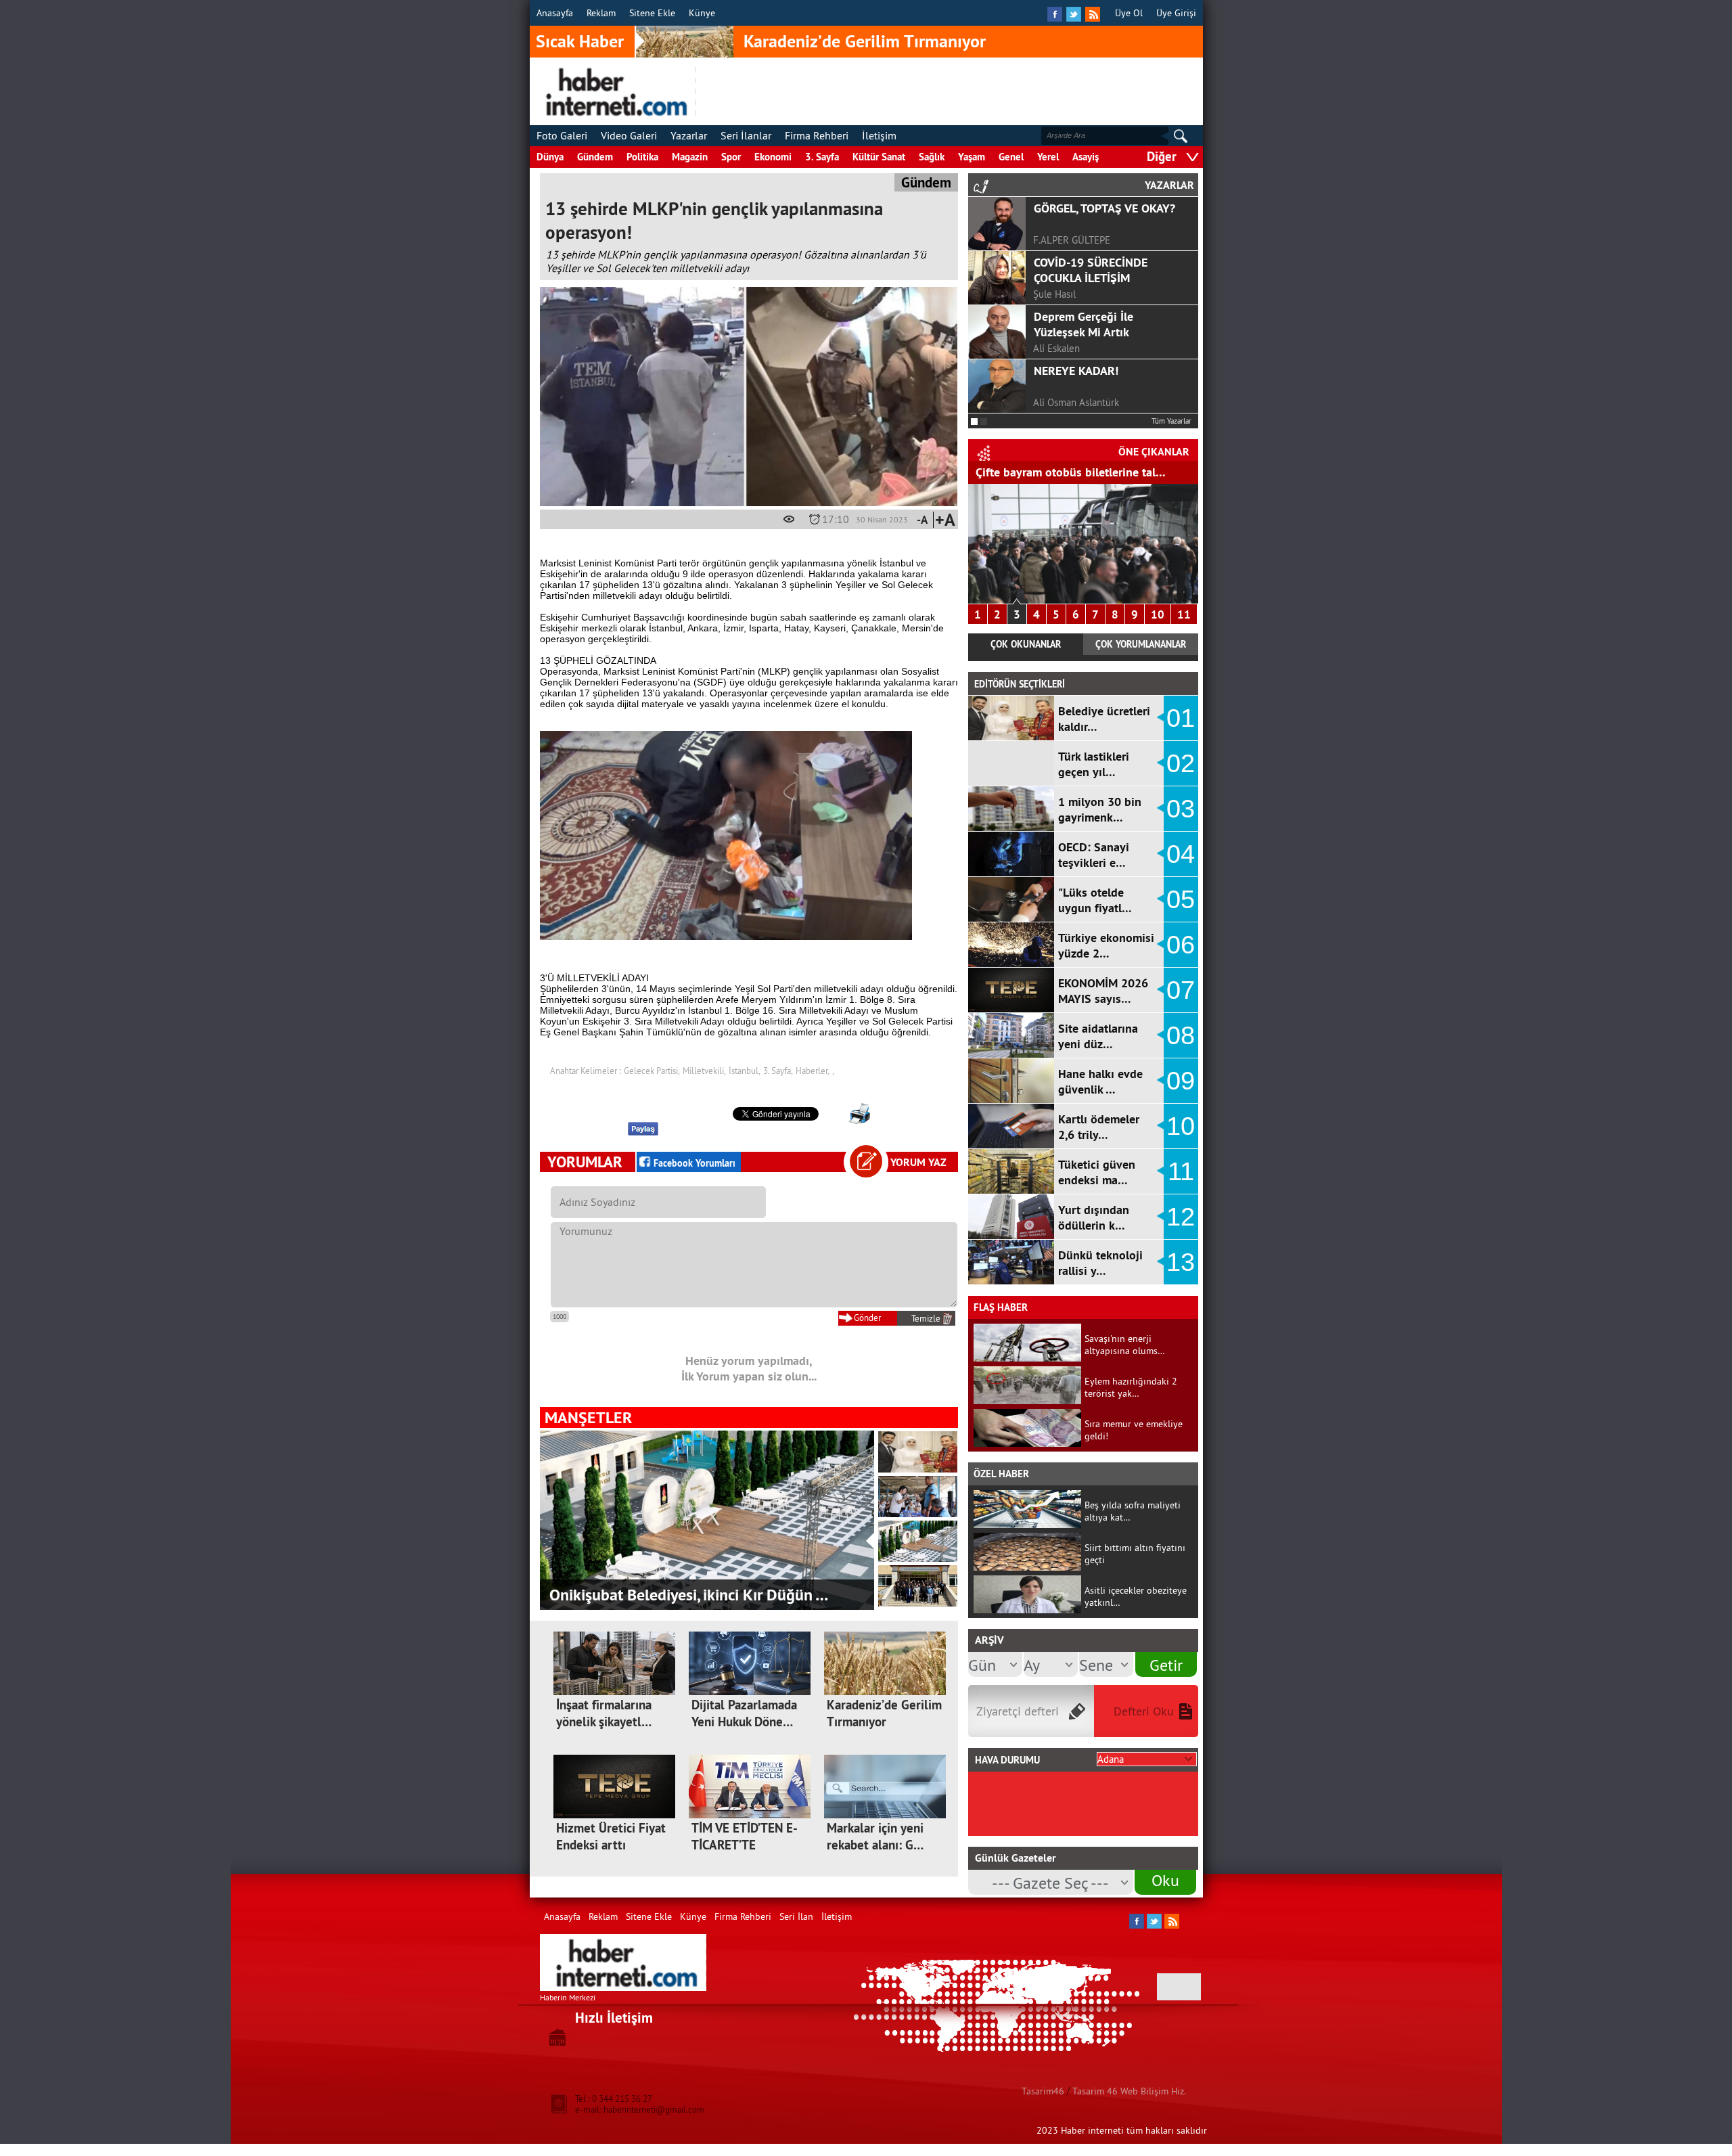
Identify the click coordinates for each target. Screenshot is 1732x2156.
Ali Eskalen (1056, 348)
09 (1181, 1081)
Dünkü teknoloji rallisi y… (1100, 1263)
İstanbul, (745, 1071)
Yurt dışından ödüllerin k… (1094, 1217)
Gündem (595, 157)
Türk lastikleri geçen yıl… (1094, 764)
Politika (642, 157)
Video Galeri (629, 135)
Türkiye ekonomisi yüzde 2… (1106, 945)
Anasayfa (555, 13)
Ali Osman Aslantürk (1076, 402)
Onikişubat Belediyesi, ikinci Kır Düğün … (689, 1595)
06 (1181, 945)
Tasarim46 (1043, 2091)
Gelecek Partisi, (652, 1071)
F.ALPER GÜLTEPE (1072, 240)
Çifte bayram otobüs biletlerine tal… (1071, 472)
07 (1181, 990)
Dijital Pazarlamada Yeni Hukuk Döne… (744, 1713)
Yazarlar (689, 135)
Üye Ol (1129, 13)
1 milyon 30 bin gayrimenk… (1100, 809)
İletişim (879, 135)
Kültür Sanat (879, 157)
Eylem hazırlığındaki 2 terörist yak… (1131, 1387)
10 (1158, 614)
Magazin (690, 157)
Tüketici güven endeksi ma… (1097, 1172)
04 (1181, 854)
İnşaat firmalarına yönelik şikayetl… (604, 1713)
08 (1181, 1035)
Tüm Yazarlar (1171, 421)
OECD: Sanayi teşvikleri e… (1094, 855)
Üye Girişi (1176, 13)
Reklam (601, 13)
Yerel (1048, 157)
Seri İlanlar (746, 135)
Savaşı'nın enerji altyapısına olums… (1125, 1345)
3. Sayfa (822, 157)
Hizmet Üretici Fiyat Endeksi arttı (611, 1837)
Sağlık (932, 157)
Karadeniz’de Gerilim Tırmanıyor (865, 41)
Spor (731, 157)
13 (1181, 1262)
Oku (1165, 1880)
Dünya (550, 157)
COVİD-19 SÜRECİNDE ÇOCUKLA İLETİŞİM (1091, 270)
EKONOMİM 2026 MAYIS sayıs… (1103, 991)
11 (1184, 614)
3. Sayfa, (778, 1071)
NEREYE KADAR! (1076, 370)
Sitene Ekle (652, 13)
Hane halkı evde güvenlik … (1100, 1081)
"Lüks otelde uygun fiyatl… (1095, 900)
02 (1181, 763)
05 (1181, 899)
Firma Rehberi (817, 135)
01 (1181, 718)
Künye (702, 13)
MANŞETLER (588, 1417)
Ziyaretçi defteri (1018, 1711)
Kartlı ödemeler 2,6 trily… (1099, 1127)
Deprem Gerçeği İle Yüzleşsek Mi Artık (1084, 324)
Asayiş (1086, 157)
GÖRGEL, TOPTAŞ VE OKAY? (1104, 208)
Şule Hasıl (1054, 294)
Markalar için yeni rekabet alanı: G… (875, 1837)
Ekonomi (773, 157)
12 (1181, 1217)
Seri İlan (796, 1916)
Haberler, (813, 1071)
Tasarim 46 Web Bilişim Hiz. (1129, 2091)
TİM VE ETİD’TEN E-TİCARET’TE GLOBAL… (745, 1845)
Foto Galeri (562, 135)
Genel (1011, 157)
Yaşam (972, 157)
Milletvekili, (704, 1071)
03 (1181, 809)
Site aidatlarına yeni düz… (1098, 1036)
